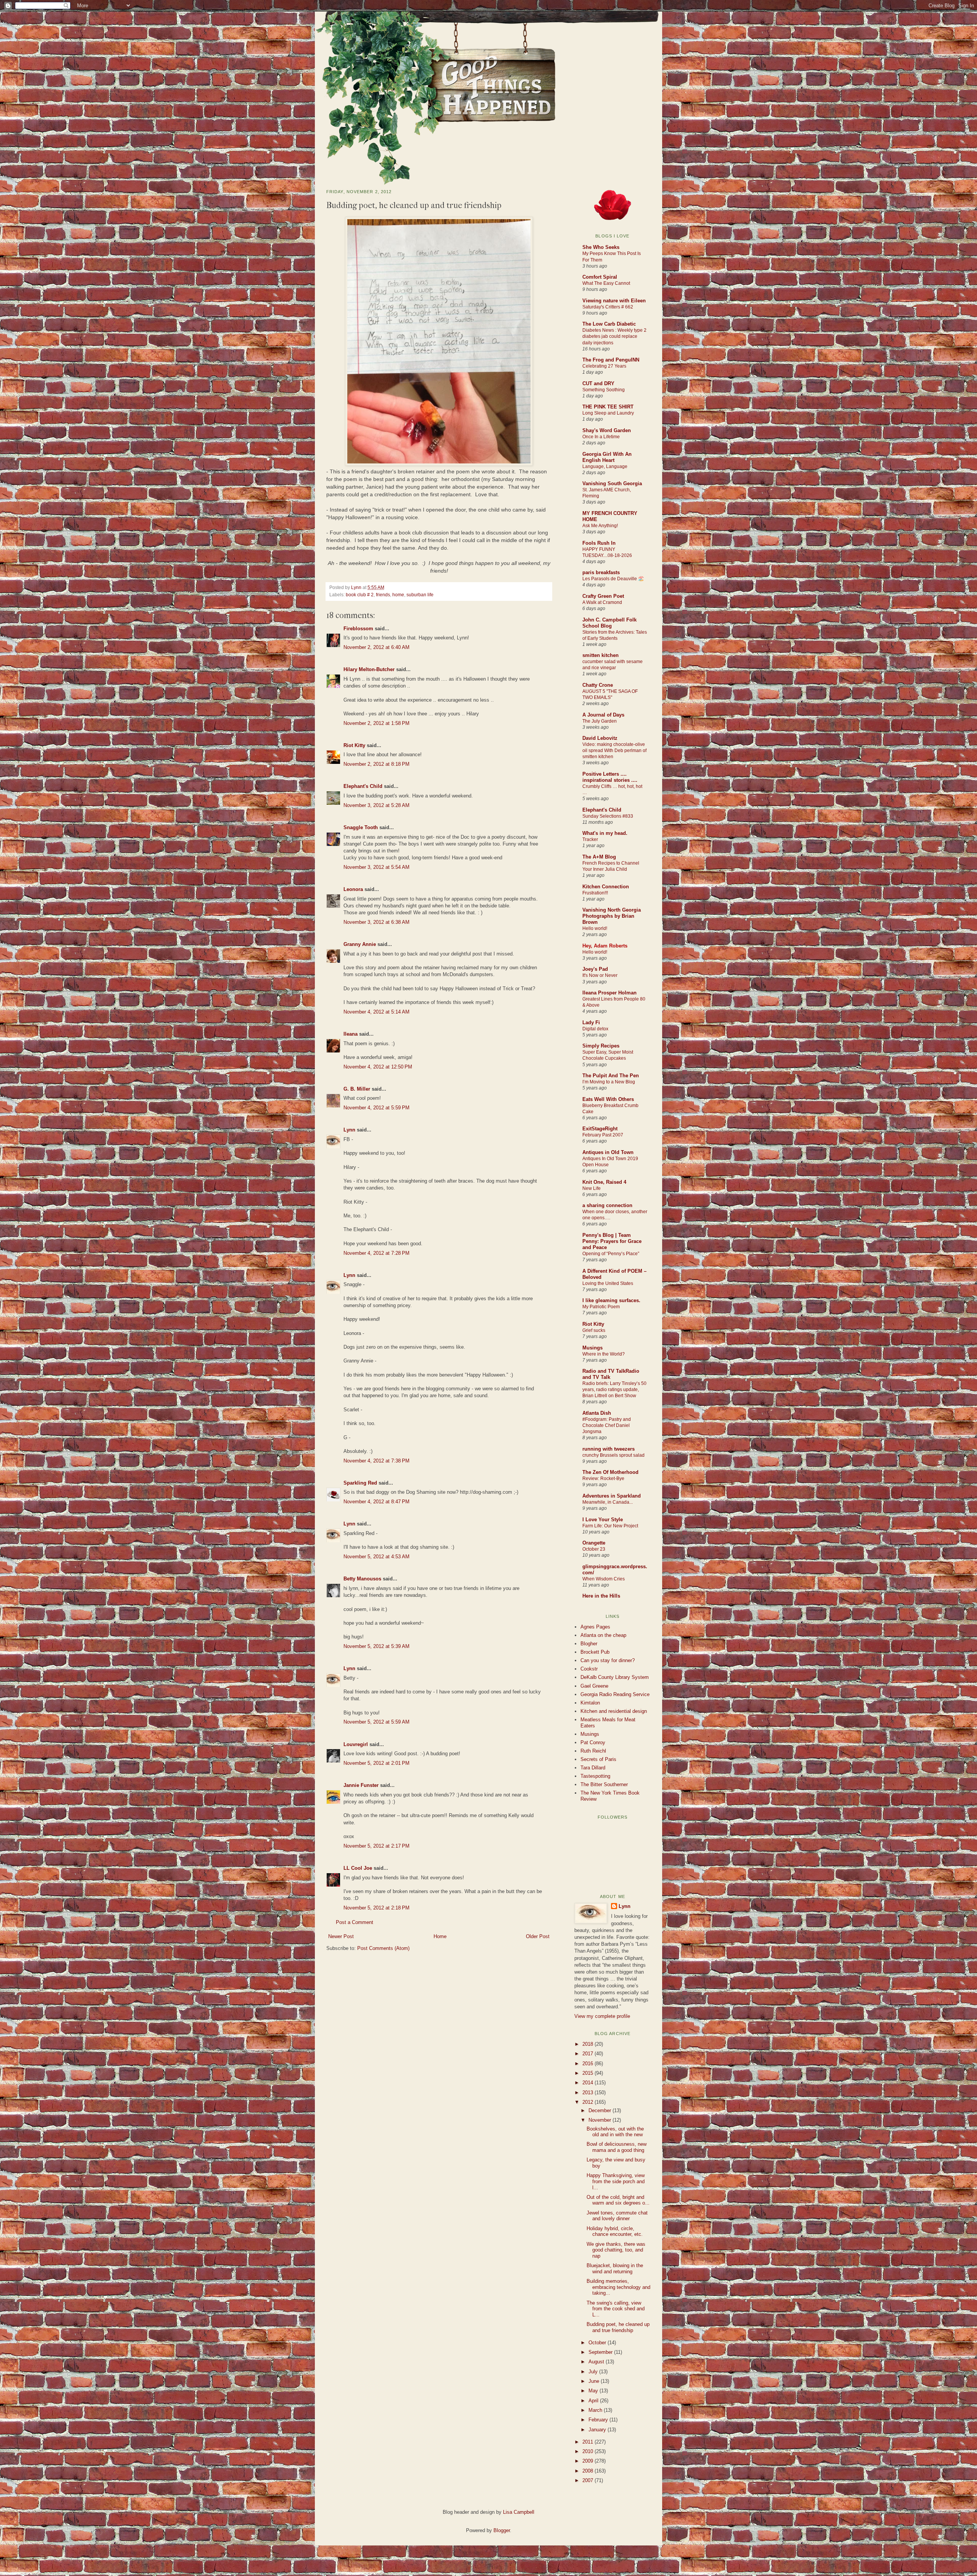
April (594, 2401)
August (597, 2362)
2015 (588, 2073)
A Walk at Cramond (602, 602)
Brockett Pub (595, 1652)
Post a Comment (355, 1922)
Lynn (357, 587)
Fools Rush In (599, 543)
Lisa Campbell (519, 2512)
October (598, 2343)
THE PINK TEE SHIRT (608, 407)
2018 (588, 2044)
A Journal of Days (603, 715)
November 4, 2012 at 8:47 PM (376, 1502)
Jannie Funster (361, 1785)
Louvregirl (356, 1744)
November (601, 2120)
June (595, 2381)
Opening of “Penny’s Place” (611, 1254)
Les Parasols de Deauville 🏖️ (613, 579)
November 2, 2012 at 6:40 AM (376, 647)
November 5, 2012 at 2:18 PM (376, 1908)
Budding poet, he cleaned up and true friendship (618, 2327)
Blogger (502, 2530)
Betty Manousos (362, 1579)
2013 (588, 2093)
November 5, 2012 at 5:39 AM (376, 1646)
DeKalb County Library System (615, 1677)
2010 (588, 2451)
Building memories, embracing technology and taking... (618, 2287)
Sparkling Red (360, 1483)
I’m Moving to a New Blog (609, 1082)
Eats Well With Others (608, 1099)
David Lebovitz (600, 738)
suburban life (420, 595)
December (601, 2110)
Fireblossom (358, 629)
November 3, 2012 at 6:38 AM (376, 922)
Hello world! (595, 928)
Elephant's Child (363, 786)
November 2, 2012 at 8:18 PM (376, 764)
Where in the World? (604, 1354)
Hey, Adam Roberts (605, 946)
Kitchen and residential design (614, 1711)
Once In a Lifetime (601, 437)
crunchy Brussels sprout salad (613, 1455)
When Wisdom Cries (604, 1579)
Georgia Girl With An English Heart (607, 457)
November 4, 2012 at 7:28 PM (376, 1253)
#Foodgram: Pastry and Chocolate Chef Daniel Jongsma (607, 1425)
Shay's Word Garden (607, 430)
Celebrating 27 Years (604, 366)
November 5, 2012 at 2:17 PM (376, 1846)
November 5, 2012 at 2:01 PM (376, 1763)
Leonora (353, 889)
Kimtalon (590, 1703)
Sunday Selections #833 (608, 816)
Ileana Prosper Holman (609, 993)
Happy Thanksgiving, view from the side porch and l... (616, 2181)
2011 (588, 2442)
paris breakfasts (601, 572)
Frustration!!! (595, 893)
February (599, 2420)
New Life (592, 1188)
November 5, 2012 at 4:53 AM (376, 1557)
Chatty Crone (598, 685)
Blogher (589, 1644)
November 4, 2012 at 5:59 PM (376, 1108)
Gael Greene (594, 1686)
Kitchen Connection (606, 887)
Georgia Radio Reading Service (615, 1694)
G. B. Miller (357, 1089)
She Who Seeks (601, 247)
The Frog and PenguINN (611, 360)
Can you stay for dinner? (608, 1660)
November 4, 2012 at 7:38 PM (376, 1461)
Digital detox (595, 1029)
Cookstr (589, 1669)
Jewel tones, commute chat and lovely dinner (617, 2216)
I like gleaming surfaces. (611, 1300)
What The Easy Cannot (606, 283)
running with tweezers (609, 1449)
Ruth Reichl (593, 1751)
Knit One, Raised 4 (604, 1182)
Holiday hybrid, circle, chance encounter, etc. (615, 2231)
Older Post (538, 1936)
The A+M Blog (599, 857)
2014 (588, 2083)
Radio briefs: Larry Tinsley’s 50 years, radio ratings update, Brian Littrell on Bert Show (614, 1390)
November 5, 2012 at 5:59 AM (376, 1722)
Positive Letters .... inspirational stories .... (610, 777)
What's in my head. (605, 833)
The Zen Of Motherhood (610, 1472)
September (601, 2352)
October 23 (594, 1549)
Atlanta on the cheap (603, 1635)
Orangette (594, 1543)
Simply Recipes (601, 1046)
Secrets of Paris (598, 1759)
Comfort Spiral (600, 277)
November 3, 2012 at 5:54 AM (376, 867)
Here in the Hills (601, 1596)
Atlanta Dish (597, 1413)
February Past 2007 (603, 1135)
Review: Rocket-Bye (603, 1478)
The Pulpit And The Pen (611, 1076)
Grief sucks (594, 1330)
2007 (588, 2480)
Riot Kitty (354, 745)
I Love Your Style (603, 1520)
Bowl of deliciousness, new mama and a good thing (617, 2147)
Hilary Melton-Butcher (369, 669)
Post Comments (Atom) (383, 1948)
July (594, 2372)
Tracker (590, 839)
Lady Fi (591, 1022)
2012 (588, 2102)
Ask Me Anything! (600, 526)
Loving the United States (608, 1283)
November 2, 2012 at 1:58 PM (376, 723)
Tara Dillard (593, 1768)
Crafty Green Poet (603, 596)
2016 (588, 2064)
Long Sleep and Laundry (608, 413)
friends (383, 595)
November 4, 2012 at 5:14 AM (376, 1012)
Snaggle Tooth (361, 827)
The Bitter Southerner (604, 1784)
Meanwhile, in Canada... (608, 1502)
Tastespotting (595, 1776)
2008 (588, 2471)
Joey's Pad (595, 969)
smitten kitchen (601, 655)
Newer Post (341, 1936)
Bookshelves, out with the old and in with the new (615, 2132)
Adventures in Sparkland (612, 1496)
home (398, 595)
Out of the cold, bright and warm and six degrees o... (618, 2200)
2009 (588, 2461)
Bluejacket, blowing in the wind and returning (615, 2269)
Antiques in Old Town (608, 1152)
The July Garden (600, 721)
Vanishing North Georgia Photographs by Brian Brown (612, 916)
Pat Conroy (593, 1742)
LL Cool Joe (358, 1868)
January (598, 2430)
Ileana (351, 1034)
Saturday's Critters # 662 (608, 307)
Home (440, 1936)
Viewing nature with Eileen (614, 301)
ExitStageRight (600, 1129)
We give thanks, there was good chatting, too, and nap (616, 2250)
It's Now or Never (600, 975)
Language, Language (605, 466)
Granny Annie (360, 944)
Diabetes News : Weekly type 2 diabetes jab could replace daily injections (614, 336)
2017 (588, 2054)
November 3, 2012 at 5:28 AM (376, 805)
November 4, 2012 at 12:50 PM (378, 1067)
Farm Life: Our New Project (610, 1526)
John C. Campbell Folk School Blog (609, 623)
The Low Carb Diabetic (609, 324)
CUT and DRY (598, 383)
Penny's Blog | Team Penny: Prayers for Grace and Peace (612, 1241)
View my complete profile (602, 2016)
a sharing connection (607, 1205)
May (594, 2391)
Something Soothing (604, 390)
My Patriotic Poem (601, 1307)
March (596, 2410)
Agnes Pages (595, 1627)
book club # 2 (360, 595)
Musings (592, 1348)
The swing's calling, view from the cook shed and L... (616, 2309)
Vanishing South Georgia (612, 483)
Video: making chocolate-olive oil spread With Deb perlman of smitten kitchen (614, 751)
